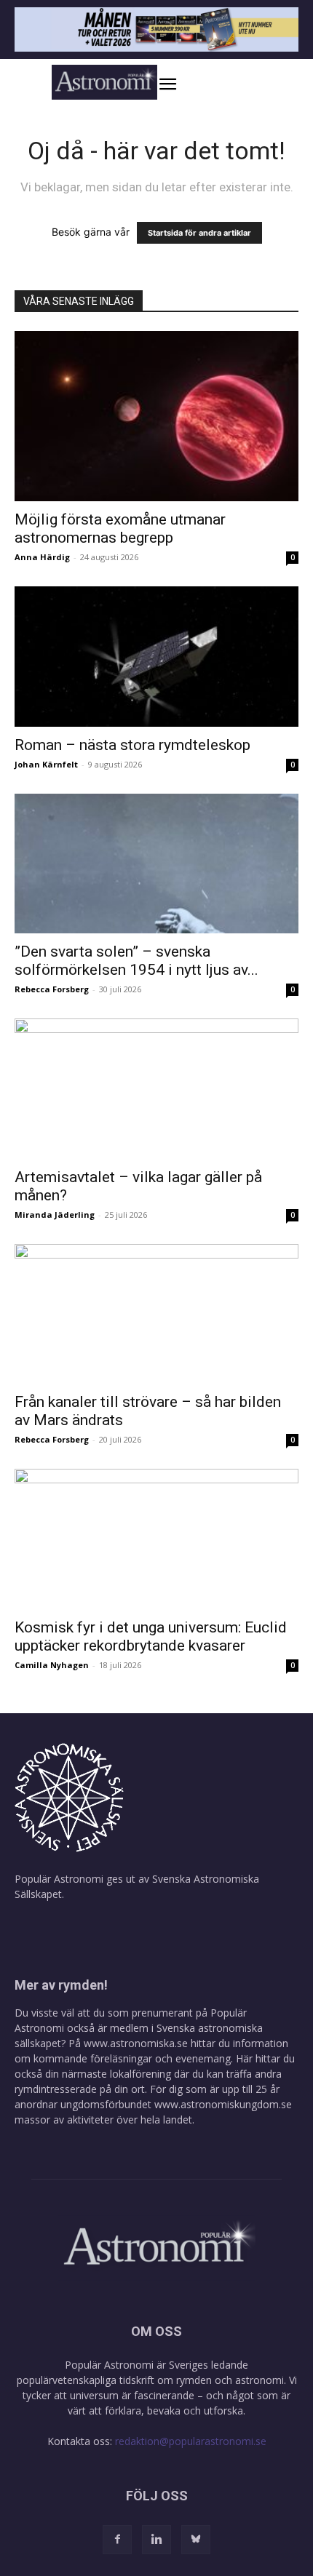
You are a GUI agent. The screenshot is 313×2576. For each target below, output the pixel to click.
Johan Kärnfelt (46, 764)
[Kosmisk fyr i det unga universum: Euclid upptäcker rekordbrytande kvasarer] (156, 1539)
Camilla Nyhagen (52, 1665)
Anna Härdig (42, 557)
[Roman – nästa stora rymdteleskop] (156, 657)
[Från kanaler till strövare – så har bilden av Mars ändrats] (156, 1314)
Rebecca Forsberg (52, 989)
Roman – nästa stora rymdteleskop (132, 745)
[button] (183, 84)
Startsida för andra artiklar (199, 233)
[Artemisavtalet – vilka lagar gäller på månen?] (156, 1089)
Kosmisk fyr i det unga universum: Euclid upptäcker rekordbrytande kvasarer (151, 1636)
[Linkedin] (156, 2540)
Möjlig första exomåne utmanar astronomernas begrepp (120, 529)
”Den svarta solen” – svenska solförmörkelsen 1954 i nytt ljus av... (136, 961)
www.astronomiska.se (136, 2043)
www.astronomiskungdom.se (223, 2104)
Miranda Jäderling (55, 1215)
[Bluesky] (196, 2540)
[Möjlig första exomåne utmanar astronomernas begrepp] (156, 416)
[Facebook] (117, 2540)
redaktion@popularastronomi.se (191, 2441)
